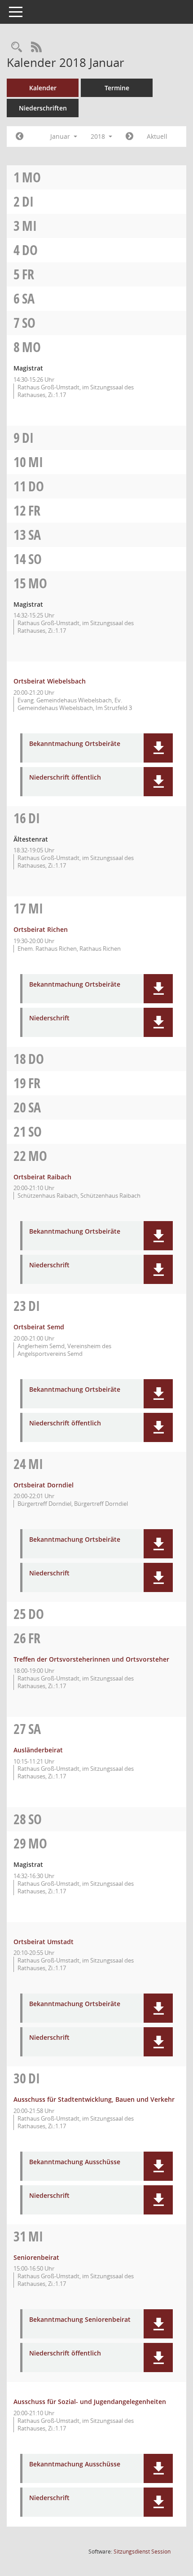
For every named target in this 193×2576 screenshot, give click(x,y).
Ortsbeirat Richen (41, 929)
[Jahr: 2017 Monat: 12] (20, 137)
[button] (158, 748)
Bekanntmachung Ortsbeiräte (75, 744)
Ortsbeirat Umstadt (44, 1942)
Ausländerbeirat (38, 1750)
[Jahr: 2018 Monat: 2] (129, 137)
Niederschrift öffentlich (65, 778)
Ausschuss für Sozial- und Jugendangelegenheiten (90, 2402)
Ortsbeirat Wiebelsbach (50, 681)
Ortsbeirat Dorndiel (44, 1485)
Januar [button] (61, 136)
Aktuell (157, 136)
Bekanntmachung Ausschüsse (75, 2162)
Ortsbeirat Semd (39, 1327)
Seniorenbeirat (36, 2257)
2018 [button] (99, 136)
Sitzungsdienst (142, 2552)
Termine (117, 88)
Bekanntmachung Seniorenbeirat (80, 2320)
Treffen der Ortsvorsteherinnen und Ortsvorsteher (91, 1659)
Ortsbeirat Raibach (42, 1177)
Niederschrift (49, 1018)
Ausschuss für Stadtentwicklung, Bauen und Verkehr (94, 2099)
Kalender (43, 88)
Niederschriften (43, 108)
